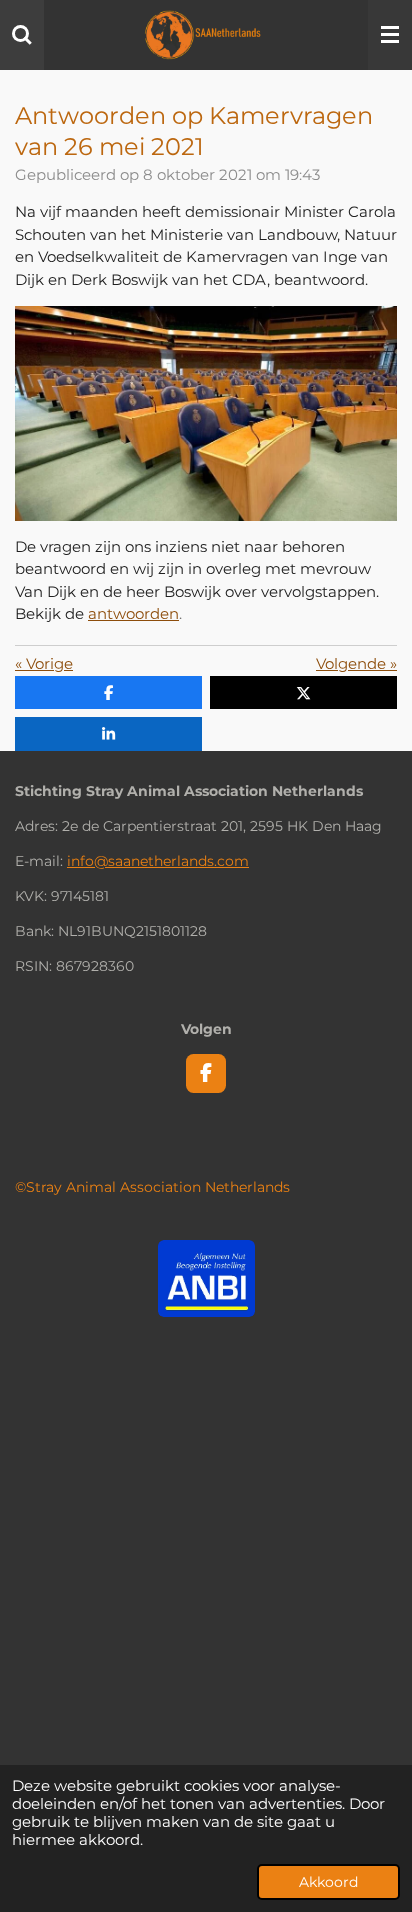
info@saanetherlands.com (158, 861)
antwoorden (133, 613)
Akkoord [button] (328, 1882)
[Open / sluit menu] (390, 35)
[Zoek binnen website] (22, 35)
